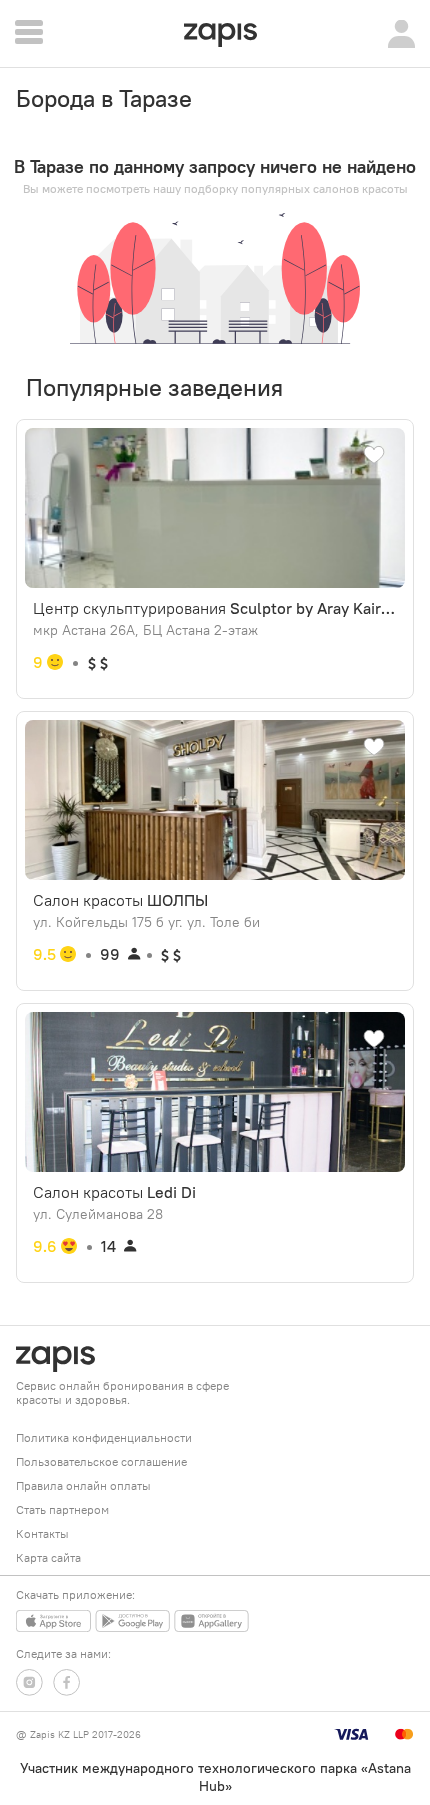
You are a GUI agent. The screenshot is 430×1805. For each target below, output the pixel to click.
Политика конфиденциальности (104, 1437)
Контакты (42, 1533)
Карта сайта (48, 1557)
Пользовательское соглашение (101, 1461)
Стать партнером (62, 1509)
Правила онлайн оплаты (83, 1485)
